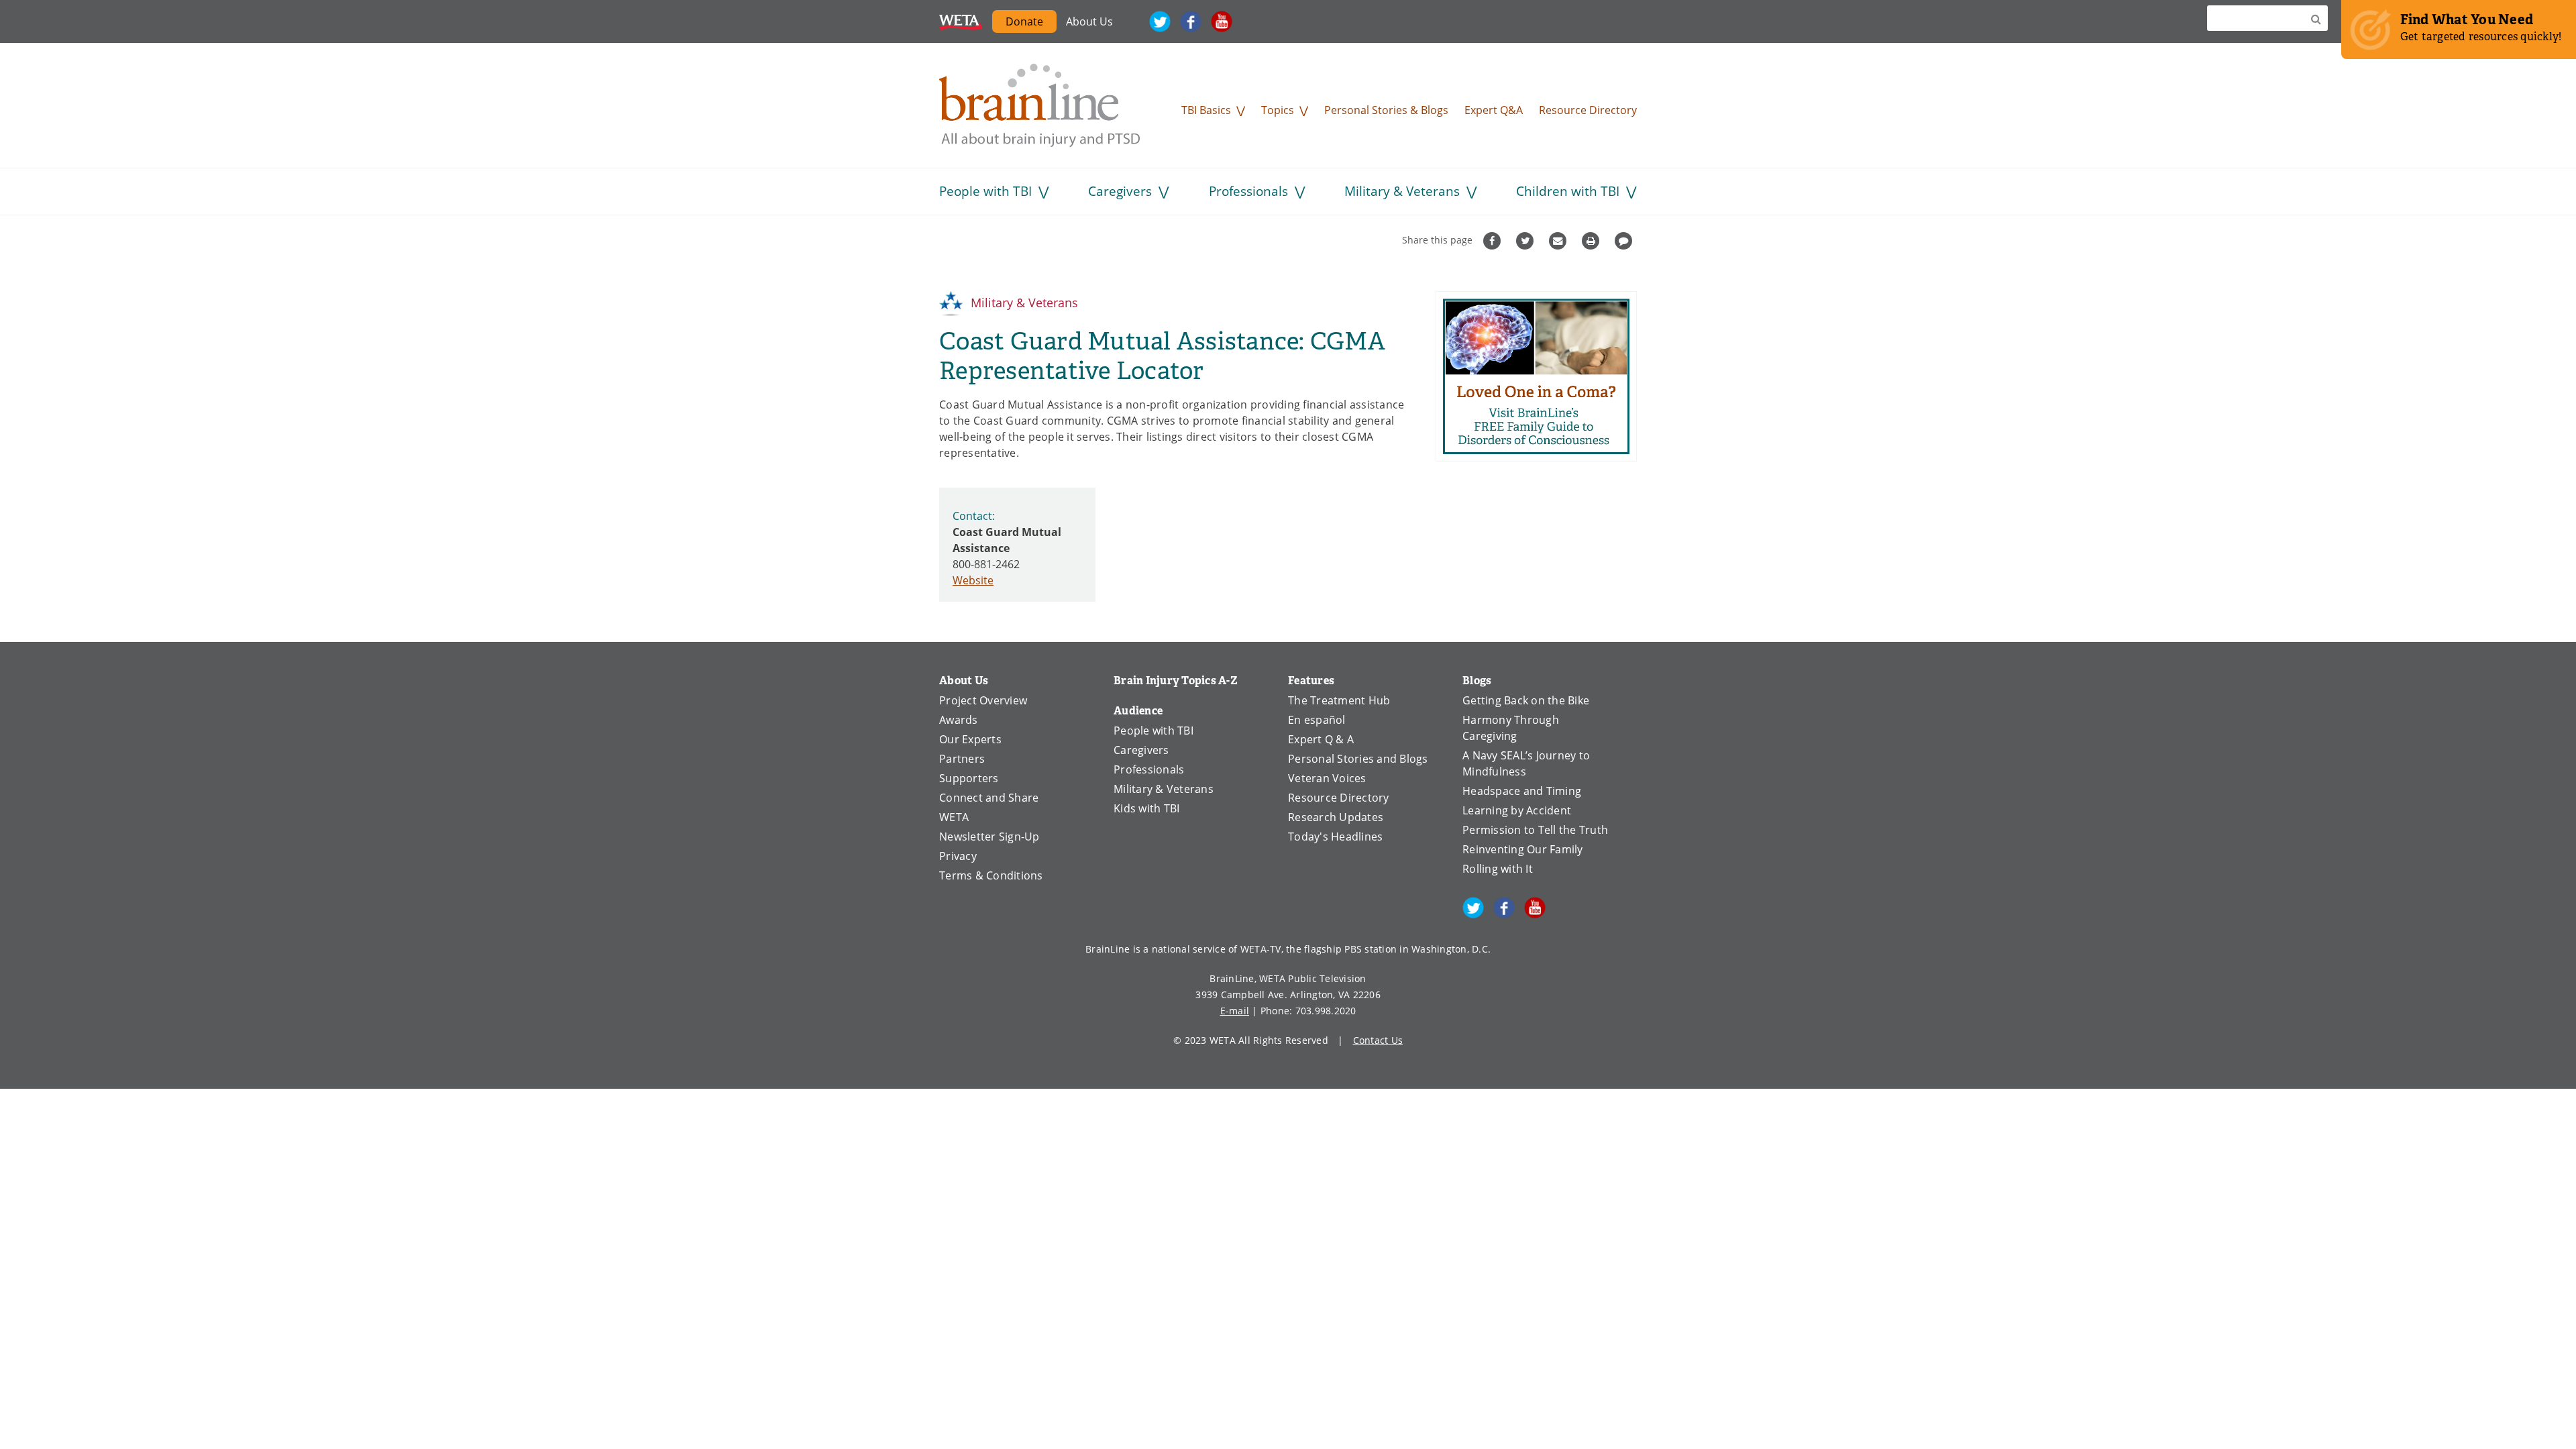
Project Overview (983, 700)
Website (973, 580)
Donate (1024, 21)
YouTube (1222, 21)
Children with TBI (1568, 191)
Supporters (969, 778)
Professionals (1248, 191)
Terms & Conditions (991, 875)
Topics (1278, 110)
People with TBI (985, 191)
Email (1559, 241)
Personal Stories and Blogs (1358, 759)
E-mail (1235, 1011)
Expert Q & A (1321, 739)
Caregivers (1120, 191)
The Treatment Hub (1339, 700)
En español (1317, 720)
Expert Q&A (1494, 110)
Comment (1625, 241)
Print (1592, 241)
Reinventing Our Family (1523, 849)
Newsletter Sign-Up (989, 837)
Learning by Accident (1517, 810)
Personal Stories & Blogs (1386, 110)
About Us (1089, 21)
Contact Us (1378, 1040)
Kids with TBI (1146, 808)
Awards (959, 720)
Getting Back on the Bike (1526, 700)
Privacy (958, 856)
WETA (961, 21)
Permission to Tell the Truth (1535, 830)
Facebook (1191, 21)
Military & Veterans (1402, 191)
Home (1040, 105)
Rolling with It (1498, 869)
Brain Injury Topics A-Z (1176, 681)
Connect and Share (989, 798)
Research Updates (1336, 817)
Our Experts (970, 739)
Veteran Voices (1327, 778)
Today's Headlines (1335, 837)
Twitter (1160, 21)
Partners (962, 759)
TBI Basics (1206, 110)
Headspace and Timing (1522, 791)
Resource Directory (1588, 110)
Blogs (1477, 681)
